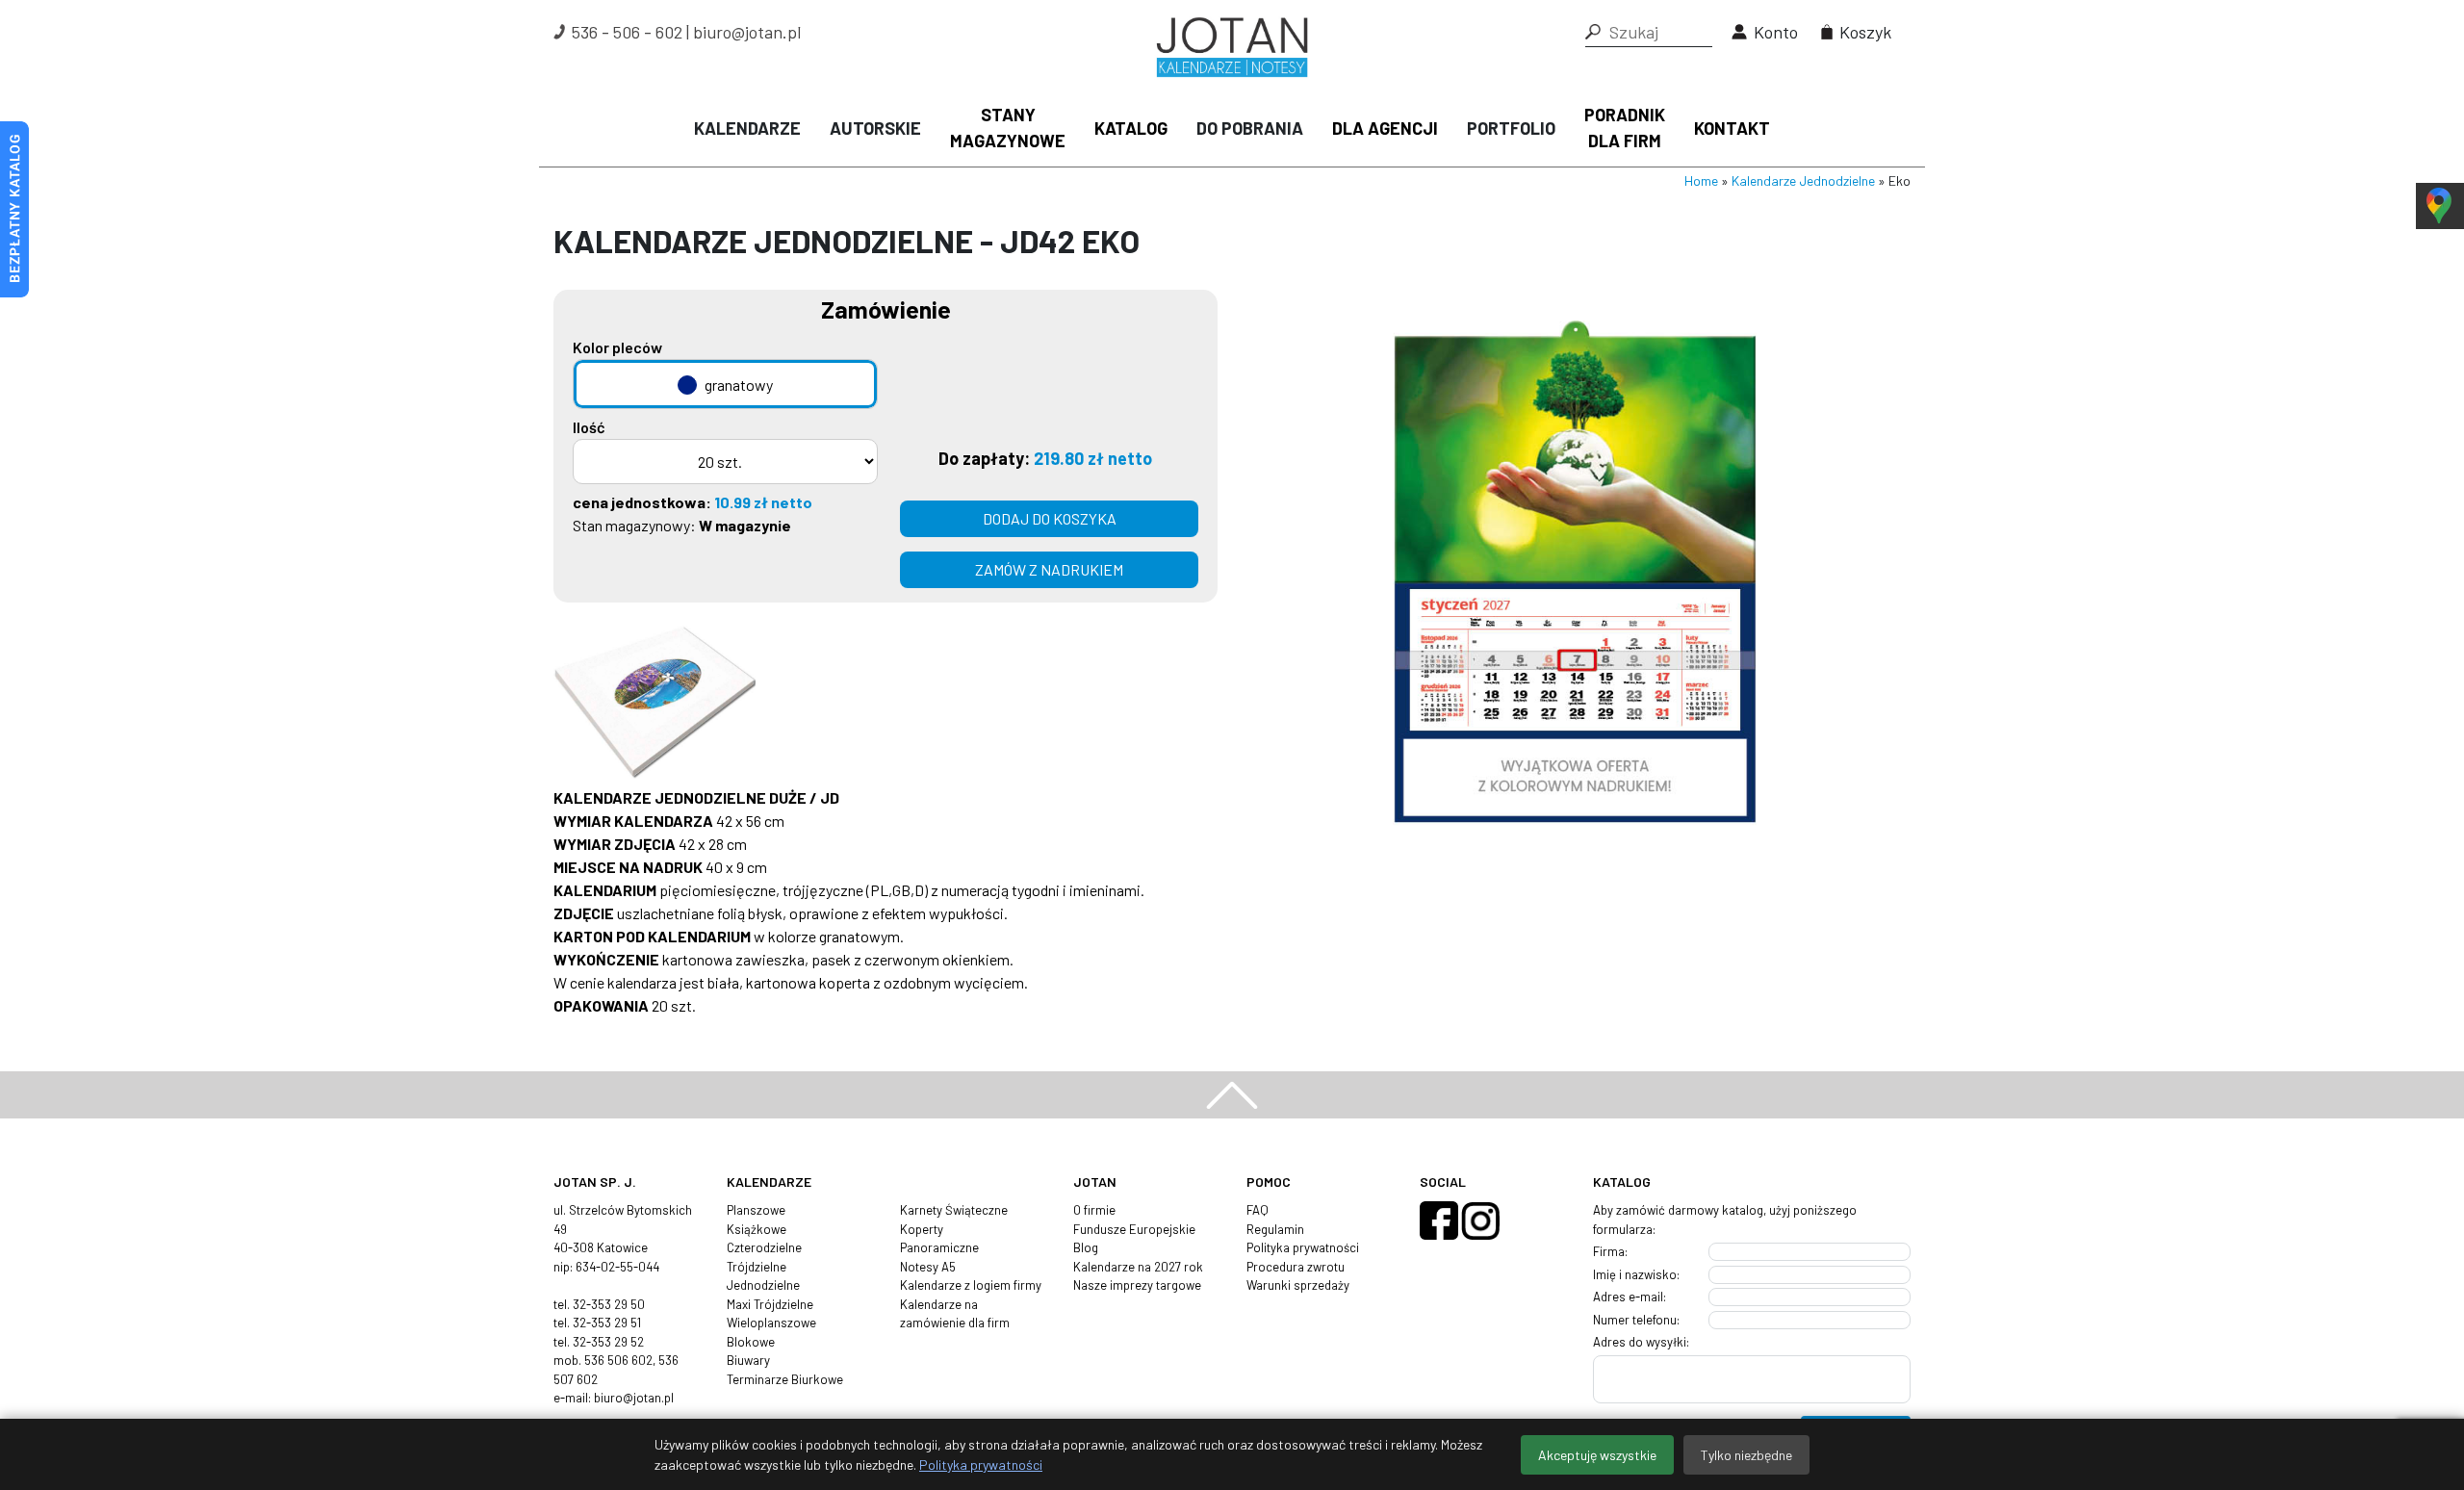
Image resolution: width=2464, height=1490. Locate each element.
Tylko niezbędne (1746, 1455)
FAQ (1258, 1210)
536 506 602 (618, 1360)
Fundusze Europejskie (1134, 1229)
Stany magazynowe (1008, 128)
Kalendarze (747, 128)
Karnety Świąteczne (954, 1210)
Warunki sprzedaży (1298, 1285)
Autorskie (875, 128)
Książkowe (757, 1229)
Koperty (922, 1229)
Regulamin (1275, 1229)
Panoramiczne (939, 1247)
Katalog (1131, 128)
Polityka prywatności (1303, 1247)
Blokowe (751, 1342)
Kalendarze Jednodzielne (1803, 180)
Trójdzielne (757, 1267)
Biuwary (748, 1360)
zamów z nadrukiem (1049, 569)
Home (1701, 180)
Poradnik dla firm (1625, 128)
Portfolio (1511, 128)
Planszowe (756, 1210)
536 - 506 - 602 (627, 32)
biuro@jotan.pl (747, 32)
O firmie (1094, 1210)
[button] (1593, 32)
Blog (1086, 1247)
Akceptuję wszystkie (1597, 1455)
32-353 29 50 (609, 1304)
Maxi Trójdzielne (770, 1304)
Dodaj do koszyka (1050, 518)
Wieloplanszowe (771, 1323)
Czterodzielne (764, 1247)
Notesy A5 (928, 1267)
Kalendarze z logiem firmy (971, 1285)
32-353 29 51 (607, 1323)
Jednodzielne (763, 1285)
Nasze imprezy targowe (1137, 1285)
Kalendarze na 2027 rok (1138, 1267)
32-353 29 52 (608, 1342)
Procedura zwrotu (1296, 1267)
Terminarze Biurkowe (785, 1379)
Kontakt (1732, 128)
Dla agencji (1385, 128)
